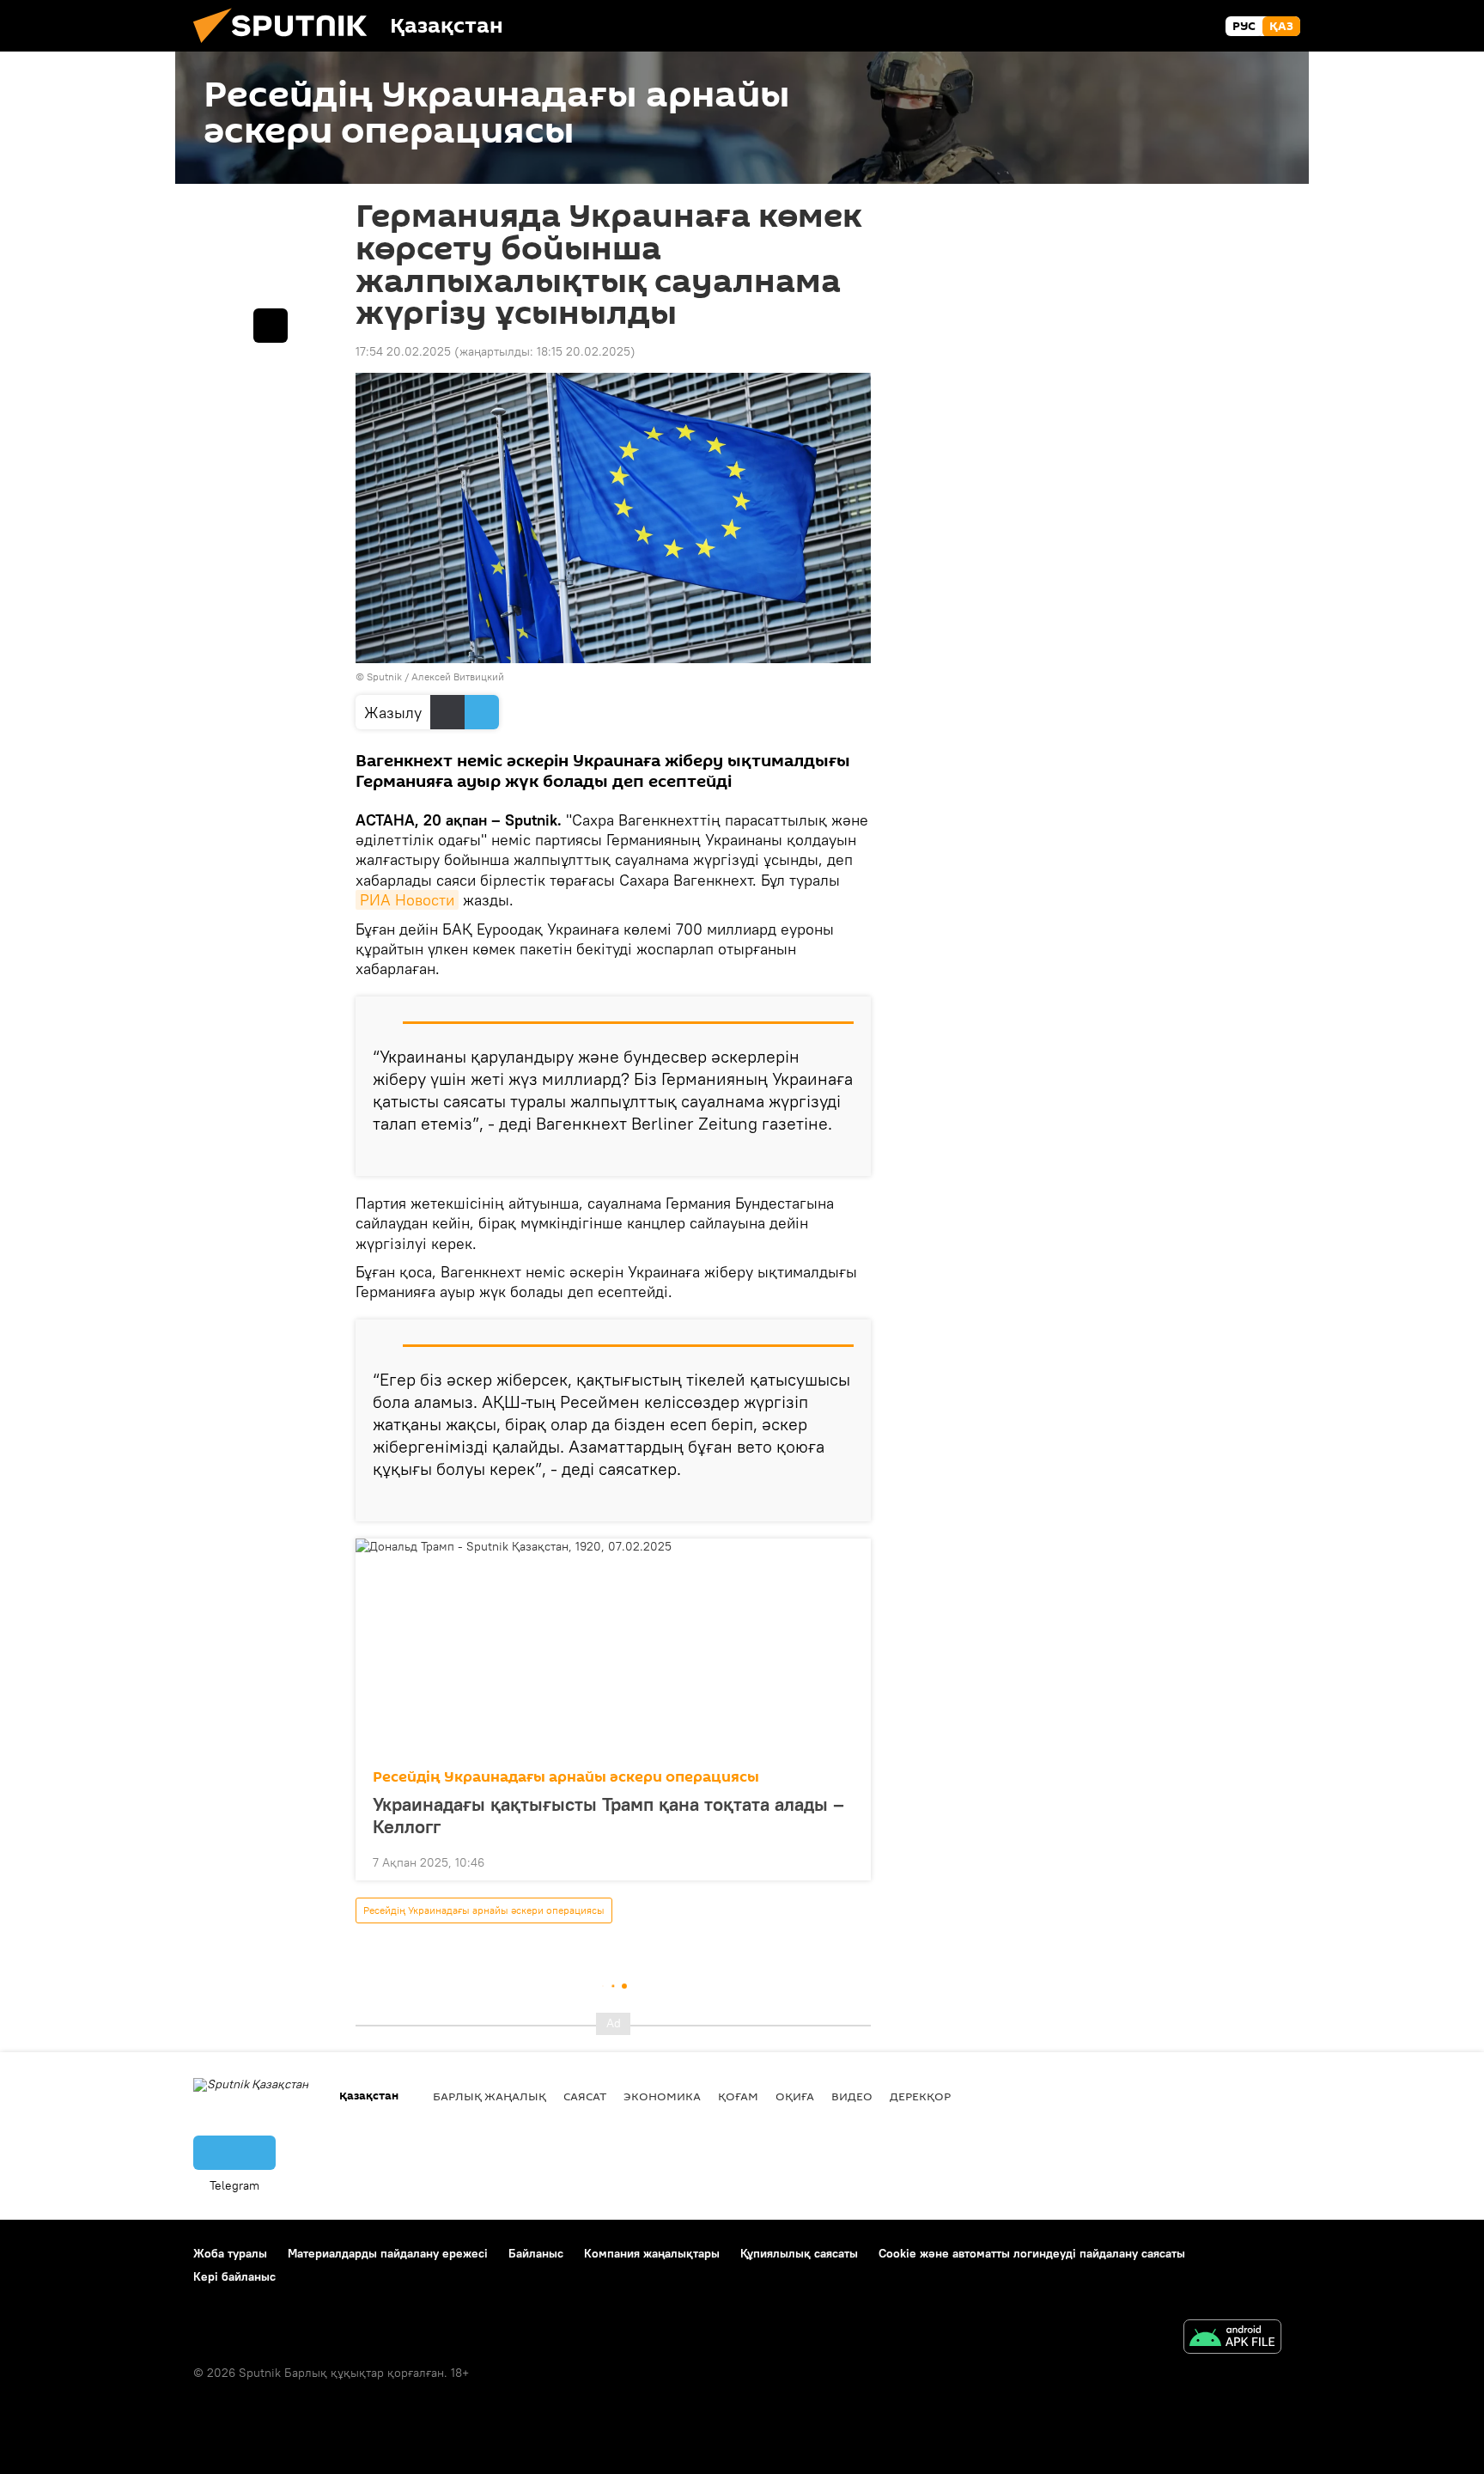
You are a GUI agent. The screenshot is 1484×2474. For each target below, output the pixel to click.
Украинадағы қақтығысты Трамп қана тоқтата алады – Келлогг (608, 1815)
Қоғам (738, 2096)
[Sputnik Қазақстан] (287, 47)
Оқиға (795, 2096)
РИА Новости (407, 900)
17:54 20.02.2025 (403, 351)
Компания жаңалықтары (652, 2253)
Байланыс (536, 2253)
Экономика (662, 2096)
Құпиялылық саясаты (799, 2253)
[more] (844, 1156)
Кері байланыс (234, 2276)
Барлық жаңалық (490, 2096)
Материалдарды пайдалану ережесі (388, 2253)
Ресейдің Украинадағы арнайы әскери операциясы (566, 1777)
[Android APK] (1232, 2339)
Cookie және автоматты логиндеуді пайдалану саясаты (1032, 2253)
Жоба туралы (230, 2253)
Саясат (585, 2096)
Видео (852, 2096)
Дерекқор (920, 2096)
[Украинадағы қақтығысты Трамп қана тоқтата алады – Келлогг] (613, 1648)
